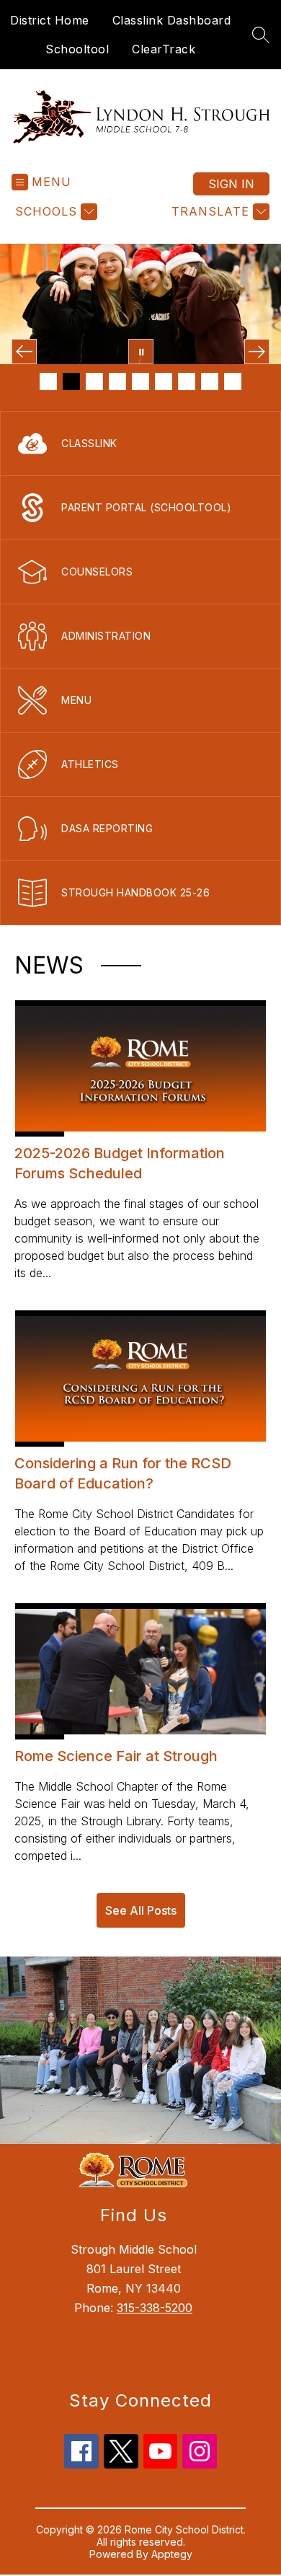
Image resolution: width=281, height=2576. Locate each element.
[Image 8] (210, 381)
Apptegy (172, 2554)
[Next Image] (257, 352)
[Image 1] (48, 381)
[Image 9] (233, 381)
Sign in (231, 184)
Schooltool (77, 49)
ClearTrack (164, 49)
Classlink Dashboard (172, 20)
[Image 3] (94, 381)
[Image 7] (187, 381)
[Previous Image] (24, 352)
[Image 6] (164, 381)
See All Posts (141, 1910)
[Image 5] (140, 381)
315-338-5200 (155, 2308)
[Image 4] (117, 381)
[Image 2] (71, 381)
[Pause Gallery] (141, 352)
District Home (50, 20)
